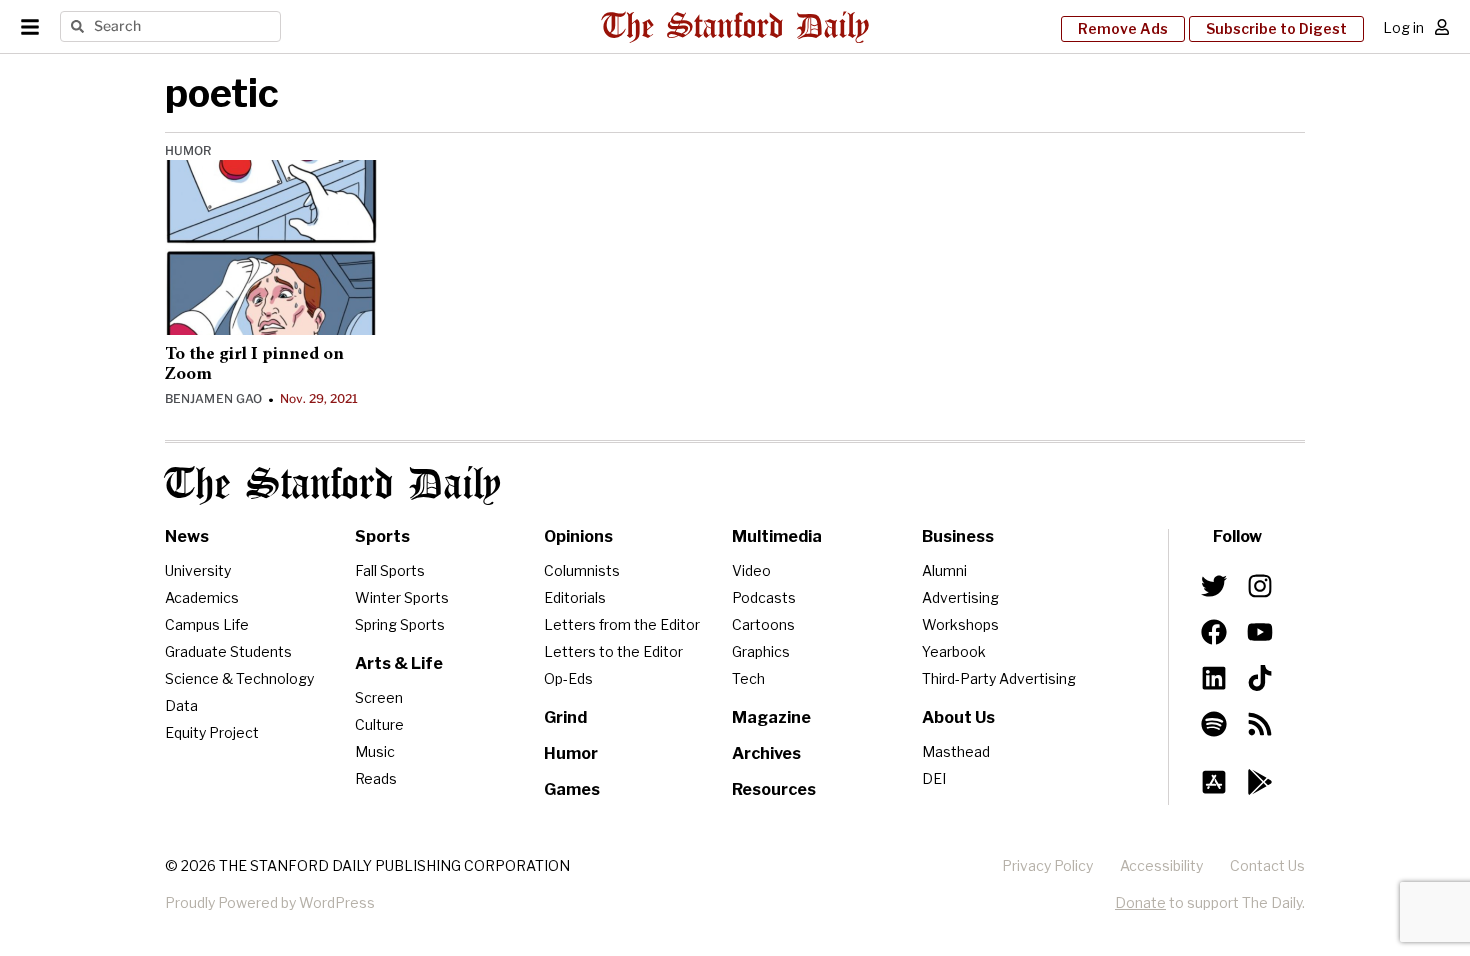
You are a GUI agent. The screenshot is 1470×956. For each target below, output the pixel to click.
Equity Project (212, 732)
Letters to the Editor (613, 651)
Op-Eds (568, 678)
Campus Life (207, 624)
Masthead (956, 751)
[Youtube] (1260, 632)
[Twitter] (1214, 586)
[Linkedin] (1214, 678)
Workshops (960, 624)
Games (572, 789)
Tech (748, 678)
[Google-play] (1260, 782)
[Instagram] (1260, 586)
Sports (382, 536)
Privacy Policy (1047, 865)
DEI (934, 778)
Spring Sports (400, 624)
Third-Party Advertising (999, 678)
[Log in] (1442, 27)
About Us (958, 717)
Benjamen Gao (213, 398)
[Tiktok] (1260, 678)
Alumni (944, 570)
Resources (774, 789)
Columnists (582, 570)
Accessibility (1161, 865)
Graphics (761, 651)
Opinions (578, 536)
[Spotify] (1214, 724)
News (187, 536)
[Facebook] (1214, 632)
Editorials (575, 597)
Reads (376, 778)
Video (751, 570)
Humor (188, 150)
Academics (202, 597)
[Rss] (1260, 724)
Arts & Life (399, 663)
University (198, 570)
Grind (565, 717)
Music (375, 751)
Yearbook (954, 651)
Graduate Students (228, 651)
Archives (766, 753)
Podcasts (764, 597)
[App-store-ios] (1214, 782)
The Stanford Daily (333, 485)
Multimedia (777, 536)
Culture (379, 724)
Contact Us (1267, 865)
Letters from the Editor (622, 624)
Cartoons (763, 624)
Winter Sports (402, 597)
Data (181, 705)
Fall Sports (390, 570)
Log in (1403, 27)
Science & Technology (239, 678)
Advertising (960, 597)
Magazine (771, 717)
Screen (379, 697)
